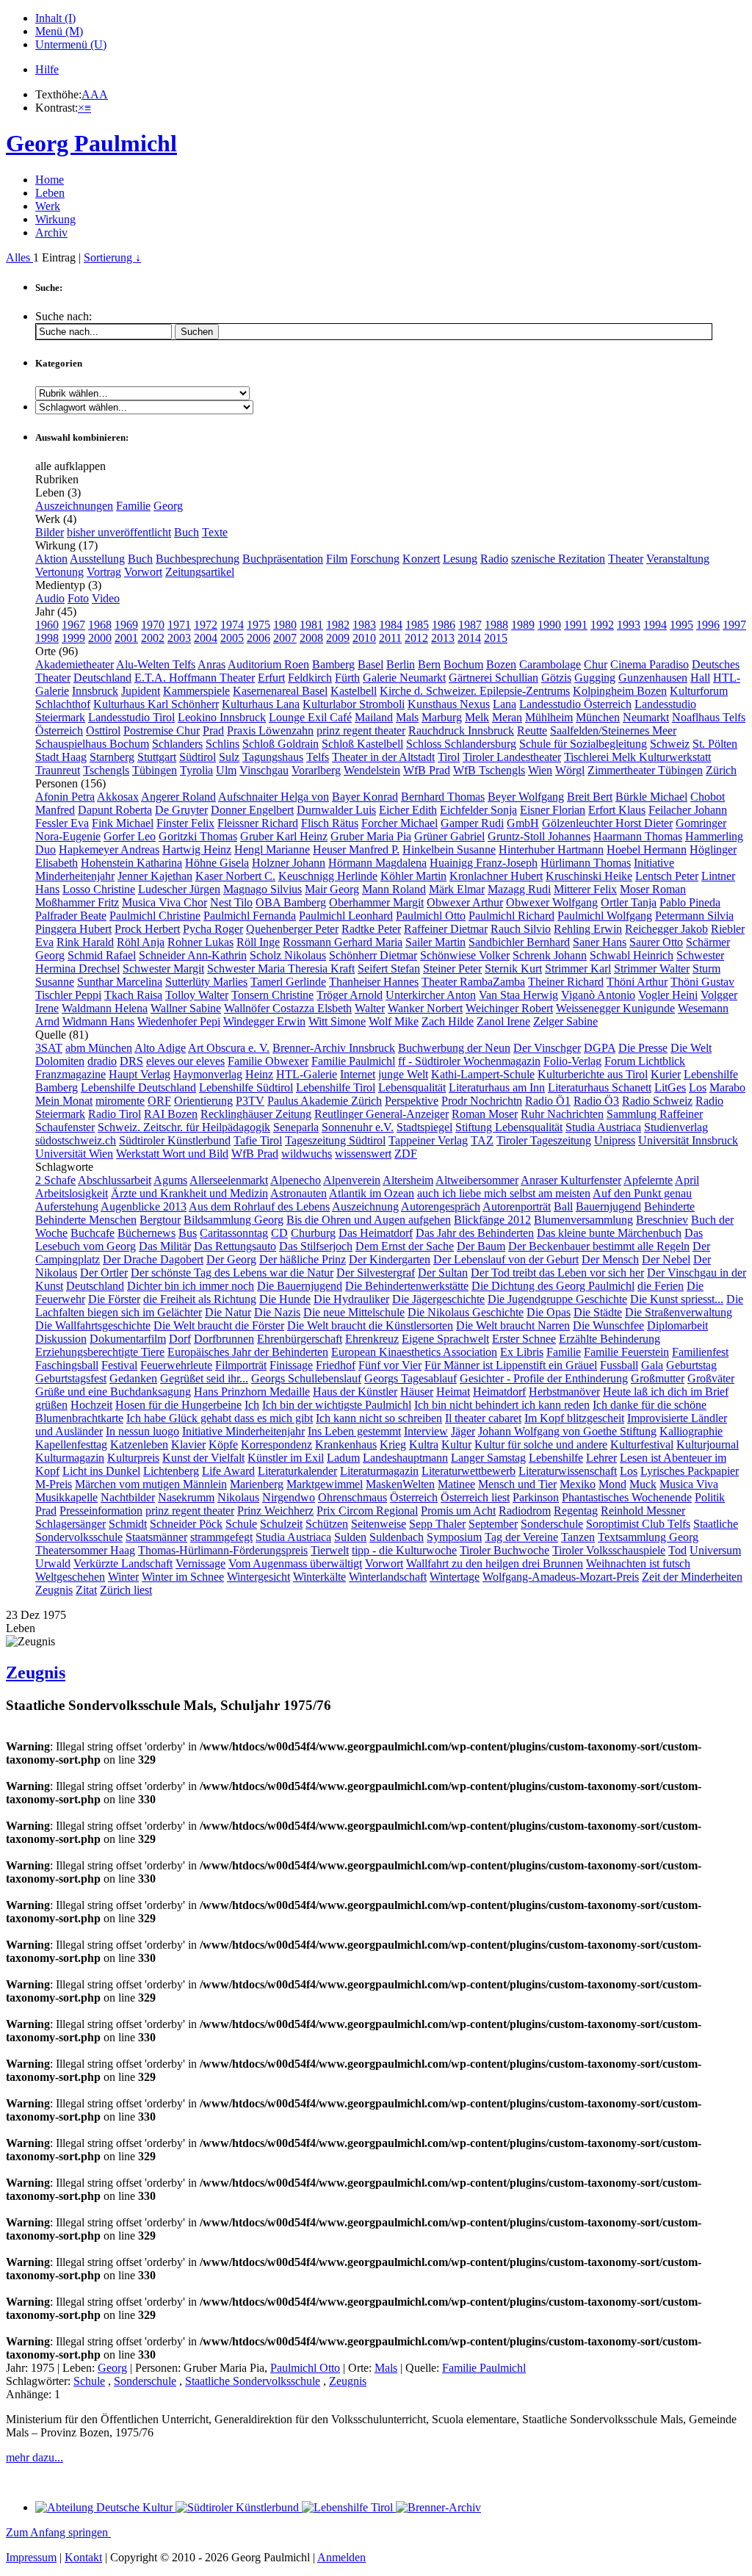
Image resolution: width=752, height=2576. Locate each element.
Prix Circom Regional (367, 1511)
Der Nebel (666, 1259)
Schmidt (128, 1524)
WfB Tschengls (489, 770)
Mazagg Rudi (519, 889)
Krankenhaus (346, 1444)
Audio (50, 598)
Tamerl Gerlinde (288, 982)
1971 (179, 625)
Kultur (456, 1444)
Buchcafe (93, 1233)
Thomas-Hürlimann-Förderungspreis (223, 1550)
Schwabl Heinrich (632, 955)
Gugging (595, 678)
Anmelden (341, 2557)
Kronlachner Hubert (496, 876)
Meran (507, 717)
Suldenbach (397, 1537)
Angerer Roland (178, 797)
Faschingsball (67, 1365)
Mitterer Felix (585, 889)
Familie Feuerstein (626, 1352)
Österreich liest (475, 1497)
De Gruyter (181, 810)
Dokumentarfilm (128, 1339)
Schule (241, 1524)
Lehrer (601, 1458)
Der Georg (231, 1259)
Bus (188, 1233)
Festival (119, 1365)
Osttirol (103, 730)
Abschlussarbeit (115, 1180)
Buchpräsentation (283, 559)
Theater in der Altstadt (383, 757)
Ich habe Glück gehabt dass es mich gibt (220, 1418)
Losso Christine (99, 889)
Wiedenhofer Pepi (179, 1021)
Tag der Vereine (521, 1537)
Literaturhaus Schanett (600, 1087)
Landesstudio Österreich (575, 704)
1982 (338, 625)
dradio (102, 1061)
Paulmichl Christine (155, 916)
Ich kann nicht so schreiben (379, 1418)
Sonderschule (552, 1524)
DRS (131, 1061)
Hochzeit (91, 1405)
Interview (426, 1431)
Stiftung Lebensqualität (509, 1127)
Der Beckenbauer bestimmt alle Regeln (599, 1246)
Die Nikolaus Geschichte (466, 1312)
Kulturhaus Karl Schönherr (156, 704)
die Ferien (661, 1286)
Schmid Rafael (102, 955)
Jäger (463, 1431)
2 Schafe (55, 1180)
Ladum (343, 1458)
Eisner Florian (553, 810)
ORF (159, 1101)
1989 (523, 625)
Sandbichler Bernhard (519, 942)
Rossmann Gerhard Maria (343, 942)
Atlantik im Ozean (372, 1193)
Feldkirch (310, 678)
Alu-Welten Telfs (156, 664)
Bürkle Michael (651, 797)
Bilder (50, 532)
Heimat (453, 1392)
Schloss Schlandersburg (461, 744)
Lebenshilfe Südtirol (246, 1087)
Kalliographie (691, 1431)
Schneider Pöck (186, 1524)
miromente (120, 1101)
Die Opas (549, 1312)
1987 (470, 625)
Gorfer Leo (130, 836)
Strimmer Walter (652, 968)
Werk (48, 206)
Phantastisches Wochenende (627, 1497)
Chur (596, 664)
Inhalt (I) (55, 18)
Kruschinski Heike (589, 876)
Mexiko (578, 1484)
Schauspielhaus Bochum (92, 744)
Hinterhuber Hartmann (551, 849)
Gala (652, 1365)
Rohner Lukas (200, 942)
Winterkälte (319, 1577)
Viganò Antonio (598, 995)
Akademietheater (75, 664)
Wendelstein (372, 770)
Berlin (401, 664)
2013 (443, 638)
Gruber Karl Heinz (284, 836)
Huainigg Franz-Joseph (484, 863)
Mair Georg (332, 889)
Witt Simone (337, 1021)
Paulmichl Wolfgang (605, 916)
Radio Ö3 (596, 1101)
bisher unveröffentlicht (119, 532)
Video (106, 598)
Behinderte (669, 1206)
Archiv (51, 232)
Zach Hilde (448, 1021)
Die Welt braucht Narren (513, 1325)
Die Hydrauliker (351, 1299)
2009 (338, 638)
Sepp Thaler (437, 1524)
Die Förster (114, 1299)
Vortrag (104, 572)
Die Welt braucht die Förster (219, 1325)
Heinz (259, 1074)
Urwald (53, 1563)
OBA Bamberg (291, 902)
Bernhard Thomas (443, 797)
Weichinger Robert (509, 1008)
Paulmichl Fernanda (250, 916)
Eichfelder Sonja (478, 810)
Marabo (727, 1087)
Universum (715, 1550)
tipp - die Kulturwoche (404, 1550)
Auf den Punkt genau (642, 1193)
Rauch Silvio (521, 929)
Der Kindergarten (390, 1259)
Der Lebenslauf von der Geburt (506, 1259)
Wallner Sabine (186, 1008)
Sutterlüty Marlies (206, 982)
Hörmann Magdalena (377, 863)
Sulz (229, 757)
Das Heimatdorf (376, 1233)
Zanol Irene (503, 1021)
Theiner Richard (566, 982)
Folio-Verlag (572, 1061)
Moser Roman (653, 889)
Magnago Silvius (263, 889)
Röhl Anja (141, 942)
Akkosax (118, 797)
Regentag (576, 1511)
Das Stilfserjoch (316, 1246)
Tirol (449, 757)
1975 (258, 625)
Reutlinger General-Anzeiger (382, 1114)
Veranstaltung (678, 559)
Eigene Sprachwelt (445, 1339)
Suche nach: (64, 316)
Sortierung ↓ (112, 257)
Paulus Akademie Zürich (325, 1101)
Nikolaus (238, 1497)
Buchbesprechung (198, 559)
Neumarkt (646, 717)
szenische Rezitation (558, 559)
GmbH (523, 823)
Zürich (721, 770)
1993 (629, 625)
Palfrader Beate (71, 916)
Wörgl (570, 770)
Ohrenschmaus (352, 1497)
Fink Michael (123, 823)
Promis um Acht (458, 1511)
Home (50, 180)
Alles (19, 257)
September (493, 1524)
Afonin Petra (65, 797)
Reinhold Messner (643, 1511)
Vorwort (143, 572)
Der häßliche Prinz (303, 1259)
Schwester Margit (163, 968)
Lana (505, 704)
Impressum (31, 2557)
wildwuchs (307, 1154)
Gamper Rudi (472, 823)
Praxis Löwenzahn (270, 730)
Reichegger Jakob (666, 929)
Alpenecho (296, 1180)
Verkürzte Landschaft (123, 1563)
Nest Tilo (231, 902)
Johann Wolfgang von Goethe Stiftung (567, 1431)
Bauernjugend (608, 1206)
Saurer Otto (656, 942)
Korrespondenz (276, 1444)
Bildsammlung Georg (234, 1220)
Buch (187, 532)
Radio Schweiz (657, 1101)
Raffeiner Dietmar (446, 929)
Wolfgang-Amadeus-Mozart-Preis (561, 1577)
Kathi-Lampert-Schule (483, 1074)
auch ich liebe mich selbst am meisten (504, 1193)
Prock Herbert (147, 929)
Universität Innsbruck (688, 1140)
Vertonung (59, 572)
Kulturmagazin (70, 1458)
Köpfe (223, 1444)
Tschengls (106, 770)
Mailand (374, 717)
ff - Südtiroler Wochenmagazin (469, 1061)
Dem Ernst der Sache (405, 1246)
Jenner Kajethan (155, 876)
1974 (232, 625)
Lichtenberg (171, 1471)
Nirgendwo (289, 1497)
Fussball (619, 1365)
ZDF (406, 1154)
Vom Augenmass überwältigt (295, 1563)
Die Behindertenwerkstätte (407, 1286)
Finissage (291, 1365)
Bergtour (160, 1220)
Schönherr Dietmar (373, 955)
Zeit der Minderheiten (692, 1577)
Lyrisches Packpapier (690, 1471)
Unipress (615, 1140)
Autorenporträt (517, 1206)
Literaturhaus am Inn (497, 1087)
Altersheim (408, 1180)
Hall (700, 678)
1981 (311, 625)
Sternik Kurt (513, 968)
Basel (370, 664)
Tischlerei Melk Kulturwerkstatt (637, 757)
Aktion (51, 559)
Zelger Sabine (565, 1021)
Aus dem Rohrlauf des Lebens (259, 1206)
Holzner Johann (289, 863)
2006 (258, 638)
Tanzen (578, 1537)
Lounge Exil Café (310, 717)
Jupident (141, 691)
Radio (494, 559)
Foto (78, 598)
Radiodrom (525, 1511)
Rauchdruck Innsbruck (461, 730)
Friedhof (336, 1365)
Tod (677, 1550)
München (598, 717)
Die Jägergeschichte (438, 1299)
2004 (206, 638)
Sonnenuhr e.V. (358, 1127)
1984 (391, 625)
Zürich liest (126, 1590)
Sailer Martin (435, 942)
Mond (612, 1484)
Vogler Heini (668, 995)
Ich (252, 1405)
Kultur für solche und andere (541, 1444)
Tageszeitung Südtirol (335, 1140)
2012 (416, 638)
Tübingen (155, 770)
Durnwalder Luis (336, 810)
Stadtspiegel (424, 1127)
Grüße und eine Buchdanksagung (113, 1392)
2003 (179, 638)
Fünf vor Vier (390, 1365)
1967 (73, 625)
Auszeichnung (365, 1206)
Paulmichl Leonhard (346, 916)
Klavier (188, 1444)
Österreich (59, 730)
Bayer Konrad (365, 797)
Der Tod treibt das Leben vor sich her (557, 1273)
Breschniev (662, 1220)
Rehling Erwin (588, 929)
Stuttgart (157, 757)
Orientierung (203, 1101)
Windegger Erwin (264, 1021)
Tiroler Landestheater (512, 757)
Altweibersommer (477, 1180)
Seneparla (296, 1127)
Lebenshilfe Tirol (336, 1087)
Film (337, 559)
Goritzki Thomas (198, 836)
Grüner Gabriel (449, 836)
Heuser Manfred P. (356, 849)
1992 (602, 625)
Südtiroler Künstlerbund (175, 1140)
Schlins (223, 744)
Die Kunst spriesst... (677, 1299)
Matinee (456, 1484)
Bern (429, 664)
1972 (206, 625)
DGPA (600, 1048)
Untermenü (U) (71, 44)
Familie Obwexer (268, 1061)
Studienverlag (676, 1127)
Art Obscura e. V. (229, 1048)
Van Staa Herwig (518, 995)
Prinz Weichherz (275, 1511)
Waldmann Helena (105, 1008)
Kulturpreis (133, 1458)
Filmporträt (241, 1365)
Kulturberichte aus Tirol (593, 1074)
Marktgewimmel (325, 1484)
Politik (710, 1497)
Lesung (460, 559)
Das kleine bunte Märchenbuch (609, 1233)
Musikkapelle (66, 1497)
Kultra (424, 1444)
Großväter (711, 1378)
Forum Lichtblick (645, 1061)
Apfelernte (648, 1180)
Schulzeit (281, 1524)
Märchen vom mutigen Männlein (151, 1484)
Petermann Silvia (694, 916)
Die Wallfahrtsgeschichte (93, 1325)
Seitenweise (379, 1524)
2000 (100, 638)
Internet (358, 1074)
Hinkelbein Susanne (449, 849)
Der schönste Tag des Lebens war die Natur (232, 1273)
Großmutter (658, 1378)
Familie (133, 506)
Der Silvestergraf (376, 1273)
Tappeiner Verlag (428, 1140)
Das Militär (165, 1246)
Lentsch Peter (667, 876)
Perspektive (412, 1101)
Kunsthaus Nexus (449, 704)
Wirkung (55, 219)
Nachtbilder (128, 1497)
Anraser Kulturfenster (571, 1180)
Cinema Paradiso (650, 664)
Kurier (666, 1074)
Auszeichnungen (74, 506)
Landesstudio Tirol (131, 717)
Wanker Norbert (425, 1008)
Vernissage (200, 1563)
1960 (47, 625)
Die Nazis (277, 1312)
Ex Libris (522, 1352)
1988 (496, 625)
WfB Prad (427, 770)
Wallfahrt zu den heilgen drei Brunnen (495, 1563)
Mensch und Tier (517, 1484)
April (687, 1180)
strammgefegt (221, 1537)
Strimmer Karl (578, 968)
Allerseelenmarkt (229, 1180)
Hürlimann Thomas (586, 863)
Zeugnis (54, 1590)
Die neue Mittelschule (354, 1312)
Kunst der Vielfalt (203, 1458)
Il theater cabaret (483, 1418)
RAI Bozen (171, 1114)
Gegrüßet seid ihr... (204, 1378)
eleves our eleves (185, 1061)
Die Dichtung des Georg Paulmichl (553, 1286)
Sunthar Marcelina (120, 982)
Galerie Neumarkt (404, 678)
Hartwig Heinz (197, 849)
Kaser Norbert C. (235, 876)
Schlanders (177, 744)
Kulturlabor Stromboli (354, 704)
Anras (211, 664)
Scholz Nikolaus (288, 955)
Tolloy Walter (197, 995)
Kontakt (83, 2557)
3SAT (49, 1048)
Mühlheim (549, 717)
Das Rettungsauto (235, 1246)
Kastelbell (354, 691)
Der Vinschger (547, 1048)
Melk (477, 717)
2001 (126, 638)
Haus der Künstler (355, 1392)
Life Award (228, 1471)
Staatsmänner (156, 1537)
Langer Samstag (488, 1458)
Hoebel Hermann (647, 849)
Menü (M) (59, 31)
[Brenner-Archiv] (438, 2507)
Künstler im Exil (286, 1458)
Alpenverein (352, 1180)
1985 (417, 625)
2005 (232, 638)
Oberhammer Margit (376, 902)
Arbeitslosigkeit (72, 1193)
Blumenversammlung (583, 1220)
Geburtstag (691, 1365)
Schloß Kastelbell (362, 744)
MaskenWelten (400, 1484)
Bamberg (333, 664)
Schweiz (670, 744)
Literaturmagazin (379, 1471)
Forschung (375, 559)
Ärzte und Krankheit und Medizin (189, 1193)
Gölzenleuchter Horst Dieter (607, 823)
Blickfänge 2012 (492, 1220)
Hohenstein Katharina (131, 863)
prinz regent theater (361, 730)
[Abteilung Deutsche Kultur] (105, 2507)
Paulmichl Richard (511, 916)
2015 (496, 638)
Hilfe (47, 69)
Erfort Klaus (617, 810)
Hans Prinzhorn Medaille (252, 1392)
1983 (364, 625)
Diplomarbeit (677, 1325)
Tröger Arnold (350, 995)
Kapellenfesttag (71, 1444)
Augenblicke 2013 (144, 1206)
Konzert (421, 559)
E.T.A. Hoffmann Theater (195, 678)
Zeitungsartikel (200, 572)
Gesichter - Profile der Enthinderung (544, 1378)
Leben (50, 193)
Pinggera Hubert (73, 929)
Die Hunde (285, 1299)
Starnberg (112, 757)
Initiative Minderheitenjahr (243, 1431)
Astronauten (299, 1193)
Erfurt (271, 678)
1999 (73, 638)
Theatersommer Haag (85, 1550)
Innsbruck (95, 691)
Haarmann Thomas (638, 836)
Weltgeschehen (70, 1577)
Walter (370, 1008)
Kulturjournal (708, 1444)
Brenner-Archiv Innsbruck (334, 1048)
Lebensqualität (412, 1087)
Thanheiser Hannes (374, 982)
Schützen (327, 1524)
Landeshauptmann (405, 1458)
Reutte (532, 730)
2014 (469, 638)
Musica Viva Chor (164, 902)
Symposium (454, 1537)
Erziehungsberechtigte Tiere (100, 1352)
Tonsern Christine (272, 995)
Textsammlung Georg (648, 1537)
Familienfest (700, 1352)
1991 (576, 625)
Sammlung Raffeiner (655, 1114)
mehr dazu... (35, 2457)
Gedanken (133, 1378)
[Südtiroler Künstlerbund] (239, 2507)
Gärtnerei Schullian (493, 678)
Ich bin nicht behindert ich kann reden (502, 1405)
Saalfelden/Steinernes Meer (613, 730)
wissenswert (363, 1154)
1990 (549, 625)
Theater (626, 559)
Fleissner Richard (258, 823)
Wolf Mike (394, 1021)
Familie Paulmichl (353, 1061)
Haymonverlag (208, 1074)
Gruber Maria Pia (371, 836)
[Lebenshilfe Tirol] (349, 2507)
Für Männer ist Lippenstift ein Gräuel (511, 1365)
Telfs (318, 757)
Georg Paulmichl (91, 143)
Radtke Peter (371, 929)
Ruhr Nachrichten (562, 1114)
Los (698, 1087)
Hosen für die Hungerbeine (178, 1405)
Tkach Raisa (133, 995)
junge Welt (403, 1074)
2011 (390, 638)
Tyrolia (196, 770)
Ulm (226, 770)
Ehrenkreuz (372, 1339)
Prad (213, 730)
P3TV (250, 1101)
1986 (444, 625)
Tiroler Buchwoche (505, 1550)
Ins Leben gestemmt (354, 1431)
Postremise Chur (162, 730)
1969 (126, 625)
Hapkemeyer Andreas (109, 849)
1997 (734, 625)
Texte (215, 532)
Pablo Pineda (690, 902)
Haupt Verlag (140, 1074)
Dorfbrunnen (224, 1339)
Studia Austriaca (603, 1127)
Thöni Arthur (637, 982)
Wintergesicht (258, 1577)
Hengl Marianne (272, 849)
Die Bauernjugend (300, 1286)
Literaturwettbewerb (469, 1471)
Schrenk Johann (550, 955)
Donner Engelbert (252, 810)
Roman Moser (485, 1114)
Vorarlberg (316, 770)
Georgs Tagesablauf (411, 1378)
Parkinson (536, 1497)
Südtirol (198, 757)
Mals (407, 717)
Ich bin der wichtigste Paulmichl (337, 1405)
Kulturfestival (642, 1444)
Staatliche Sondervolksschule (253, 2381)
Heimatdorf (499, 1392)
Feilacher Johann (688, 810)
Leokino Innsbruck (222, 717)
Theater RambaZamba (473, 982)
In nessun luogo (142, 1431)
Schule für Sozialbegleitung (583, 744)
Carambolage (550, 664)
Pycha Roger (213, 929)
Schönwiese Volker (465, 955)
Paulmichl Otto (431, 916)
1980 (285, 625)
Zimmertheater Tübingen (645, 770)
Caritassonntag (234, 1233)
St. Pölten (715, 744)
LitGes (670, 1087)
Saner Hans (600, 942)
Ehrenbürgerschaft (300, 1339)
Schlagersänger (70, 1524)
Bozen (501, 664)
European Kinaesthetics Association (414, 1352)
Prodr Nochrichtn (482, 1101)
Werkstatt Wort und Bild (172, 1154)
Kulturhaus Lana (261, 704)
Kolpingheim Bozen (620, 691)
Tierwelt (330, 1550)
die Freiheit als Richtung (200, 1299)
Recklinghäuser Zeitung (256, 1114)
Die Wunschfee (608, 1325)
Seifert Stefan (389, 968)
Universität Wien (74, 1154)
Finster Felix (185, 823)
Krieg (393, 1444)
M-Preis (54, 1484)
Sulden (350, 1537)
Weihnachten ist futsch (638, 1563)
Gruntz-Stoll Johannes (539, 836)
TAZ (482, 1140)
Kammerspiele (196, 691)
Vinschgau (264, 770)
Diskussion (61, 1339)
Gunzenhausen (653, 678)
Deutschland (102, 678)
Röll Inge (258, 942)
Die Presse (643, 1048)
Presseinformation (101, 1511)
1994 (655, 625)
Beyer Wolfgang (526, 797)
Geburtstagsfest (71, 1378)
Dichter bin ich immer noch (191, 1286)
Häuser (417, 1392)
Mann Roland (394, 889)
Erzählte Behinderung (610, 1339)
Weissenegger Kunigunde (615, 1008)
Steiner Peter (452, 968)
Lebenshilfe (556, 1458)
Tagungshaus (273, 757)
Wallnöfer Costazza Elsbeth (288, 1008)
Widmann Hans (98, 1021)
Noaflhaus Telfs (709, 717)
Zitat (86, 1590)
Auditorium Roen (268, 664)
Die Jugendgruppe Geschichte (557, 1299)
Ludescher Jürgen (179, 889)
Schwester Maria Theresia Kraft (281, 968)
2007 (285, 638)
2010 (364, 638)
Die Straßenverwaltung (679, 1312)
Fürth (347, 678)
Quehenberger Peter (292, 929)
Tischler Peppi (68, 995)
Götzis (556, 678)
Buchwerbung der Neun (454, 1048)
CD (279, 1233)
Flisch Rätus (330, 823)
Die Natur (228, 1312)
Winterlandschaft (388, 1577)
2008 (311, 638)
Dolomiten (60, 1061)
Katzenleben (139, 1444)
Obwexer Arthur (465, 902)
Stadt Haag (61, 757)
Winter (123, 1577)
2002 (153, 638)
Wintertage (455, 1577)
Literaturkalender (297, 1471)
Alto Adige (160, 1048)
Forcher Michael (399, 823)
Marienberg (257, 1484)
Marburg (442, 717)
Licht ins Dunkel (101, 1471)
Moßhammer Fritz (77, 902)
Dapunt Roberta (115, 810)
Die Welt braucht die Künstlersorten (370, 1325)
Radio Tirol (115, 1114)
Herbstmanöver (564, 1392)
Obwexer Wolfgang (552, 902)
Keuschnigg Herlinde (328, 876)
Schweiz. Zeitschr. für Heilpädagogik (184, 1127)
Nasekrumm (186, 1497)
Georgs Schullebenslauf (306, 1378)
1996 (708, 625)
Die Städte (598, 1312)
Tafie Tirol (258, 1140)
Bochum (463, 664)
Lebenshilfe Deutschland (138, 1087)
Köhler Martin (413, 876)
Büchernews (147, 1233)
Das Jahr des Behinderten (475, 1233)
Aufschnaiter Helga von (274, 797)
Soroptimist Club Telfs (638, 1524)
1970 (153, 625)
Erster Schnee (524, 1339)
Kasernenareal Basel (280, 691)
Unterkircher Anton (431, 995)
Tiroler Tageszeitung (544, 1140)
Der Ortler (104, 1273)
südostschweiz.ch (76, 1140)
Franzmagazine (70, 1074)
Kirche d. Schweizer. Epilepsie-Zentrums (475, 691)
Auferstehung (67, 1206)
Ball (563, 1206)
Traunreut (58, 770)
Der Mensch (610, 1259)
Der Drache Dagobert (153, 1259)
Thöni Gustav (702, 982)
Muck (643, 1484)
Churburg (313, 1233)
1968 (100, 625)
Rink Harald (85, 942)
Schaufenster (65, 1127)
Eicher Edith (408, 810)
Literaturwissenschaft (568, 1471)
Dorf (180, 1339)
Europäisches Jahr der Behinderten (248, 1352)
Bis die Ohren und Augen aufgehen (369, 1220)
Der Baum (481, 1246)
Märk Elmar (457, 889)
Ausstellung (97, 559)
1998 (47, 638)
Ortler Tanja (629, 902)
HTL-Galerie (307, 1074)
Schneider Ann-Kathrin (193, 955)
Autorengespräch (441, 1206)
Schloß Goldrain (281, 744)
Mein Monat (64, 1101)
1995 (681, 625)
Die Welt (691, 1048)
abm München (99, 1048)
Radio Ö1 (548, 1101)
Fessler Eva (62, 823)
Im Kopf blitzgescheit (574, 1418)
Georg (168, 506)
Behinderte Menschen (86, 1220)
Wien (540, 770)
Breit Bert (590, 797)
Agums (170, 1180)
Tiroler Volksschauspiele (609, 1550)
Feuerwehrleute (176, 1365)
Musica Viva (689, 1484)
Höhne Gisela (217, 863)
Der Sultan (443, 1273)
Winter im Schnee (183, 1577)
